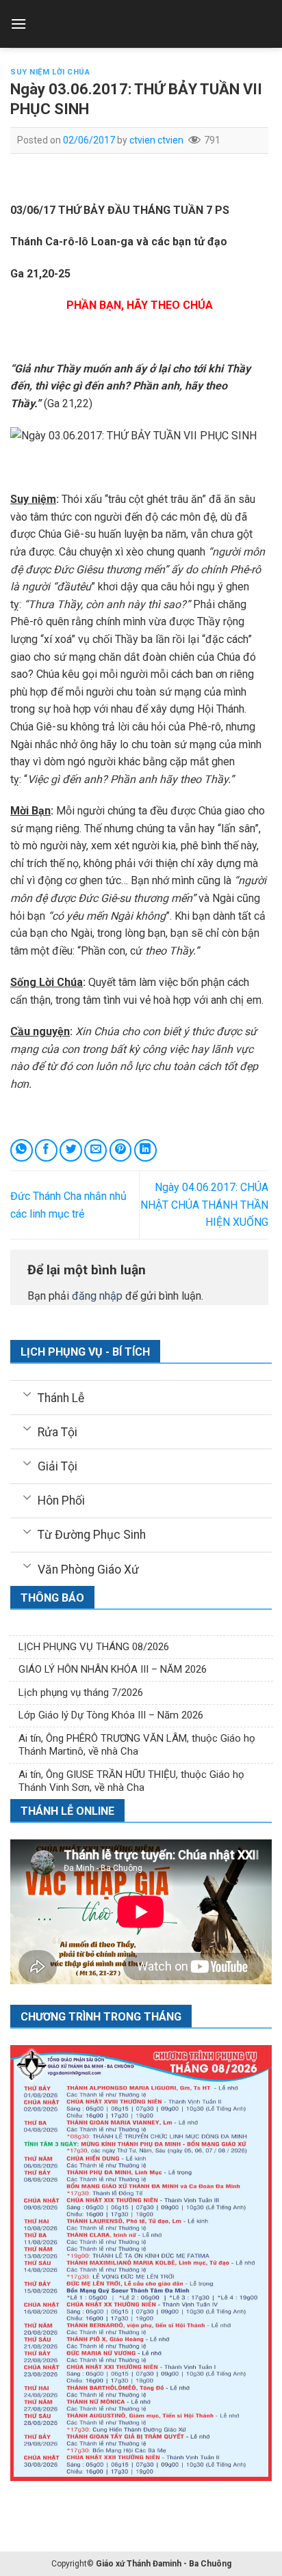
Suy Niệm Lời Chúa (50, 72)
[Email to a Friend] (95, 1150)
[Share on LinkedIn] (145, 1150)
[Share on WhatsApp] (22, 1150)
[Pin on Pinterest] (121, 1150)
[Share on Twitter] (71, 1150)
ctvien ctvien (156, 140)
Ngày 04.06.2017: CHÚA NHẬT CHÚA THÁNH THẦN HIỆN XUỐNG (204, 1205)
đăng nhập (97, 1296)
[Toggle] (27, 1393)
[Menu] (18, 24)
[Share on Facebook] (46, 1150)
